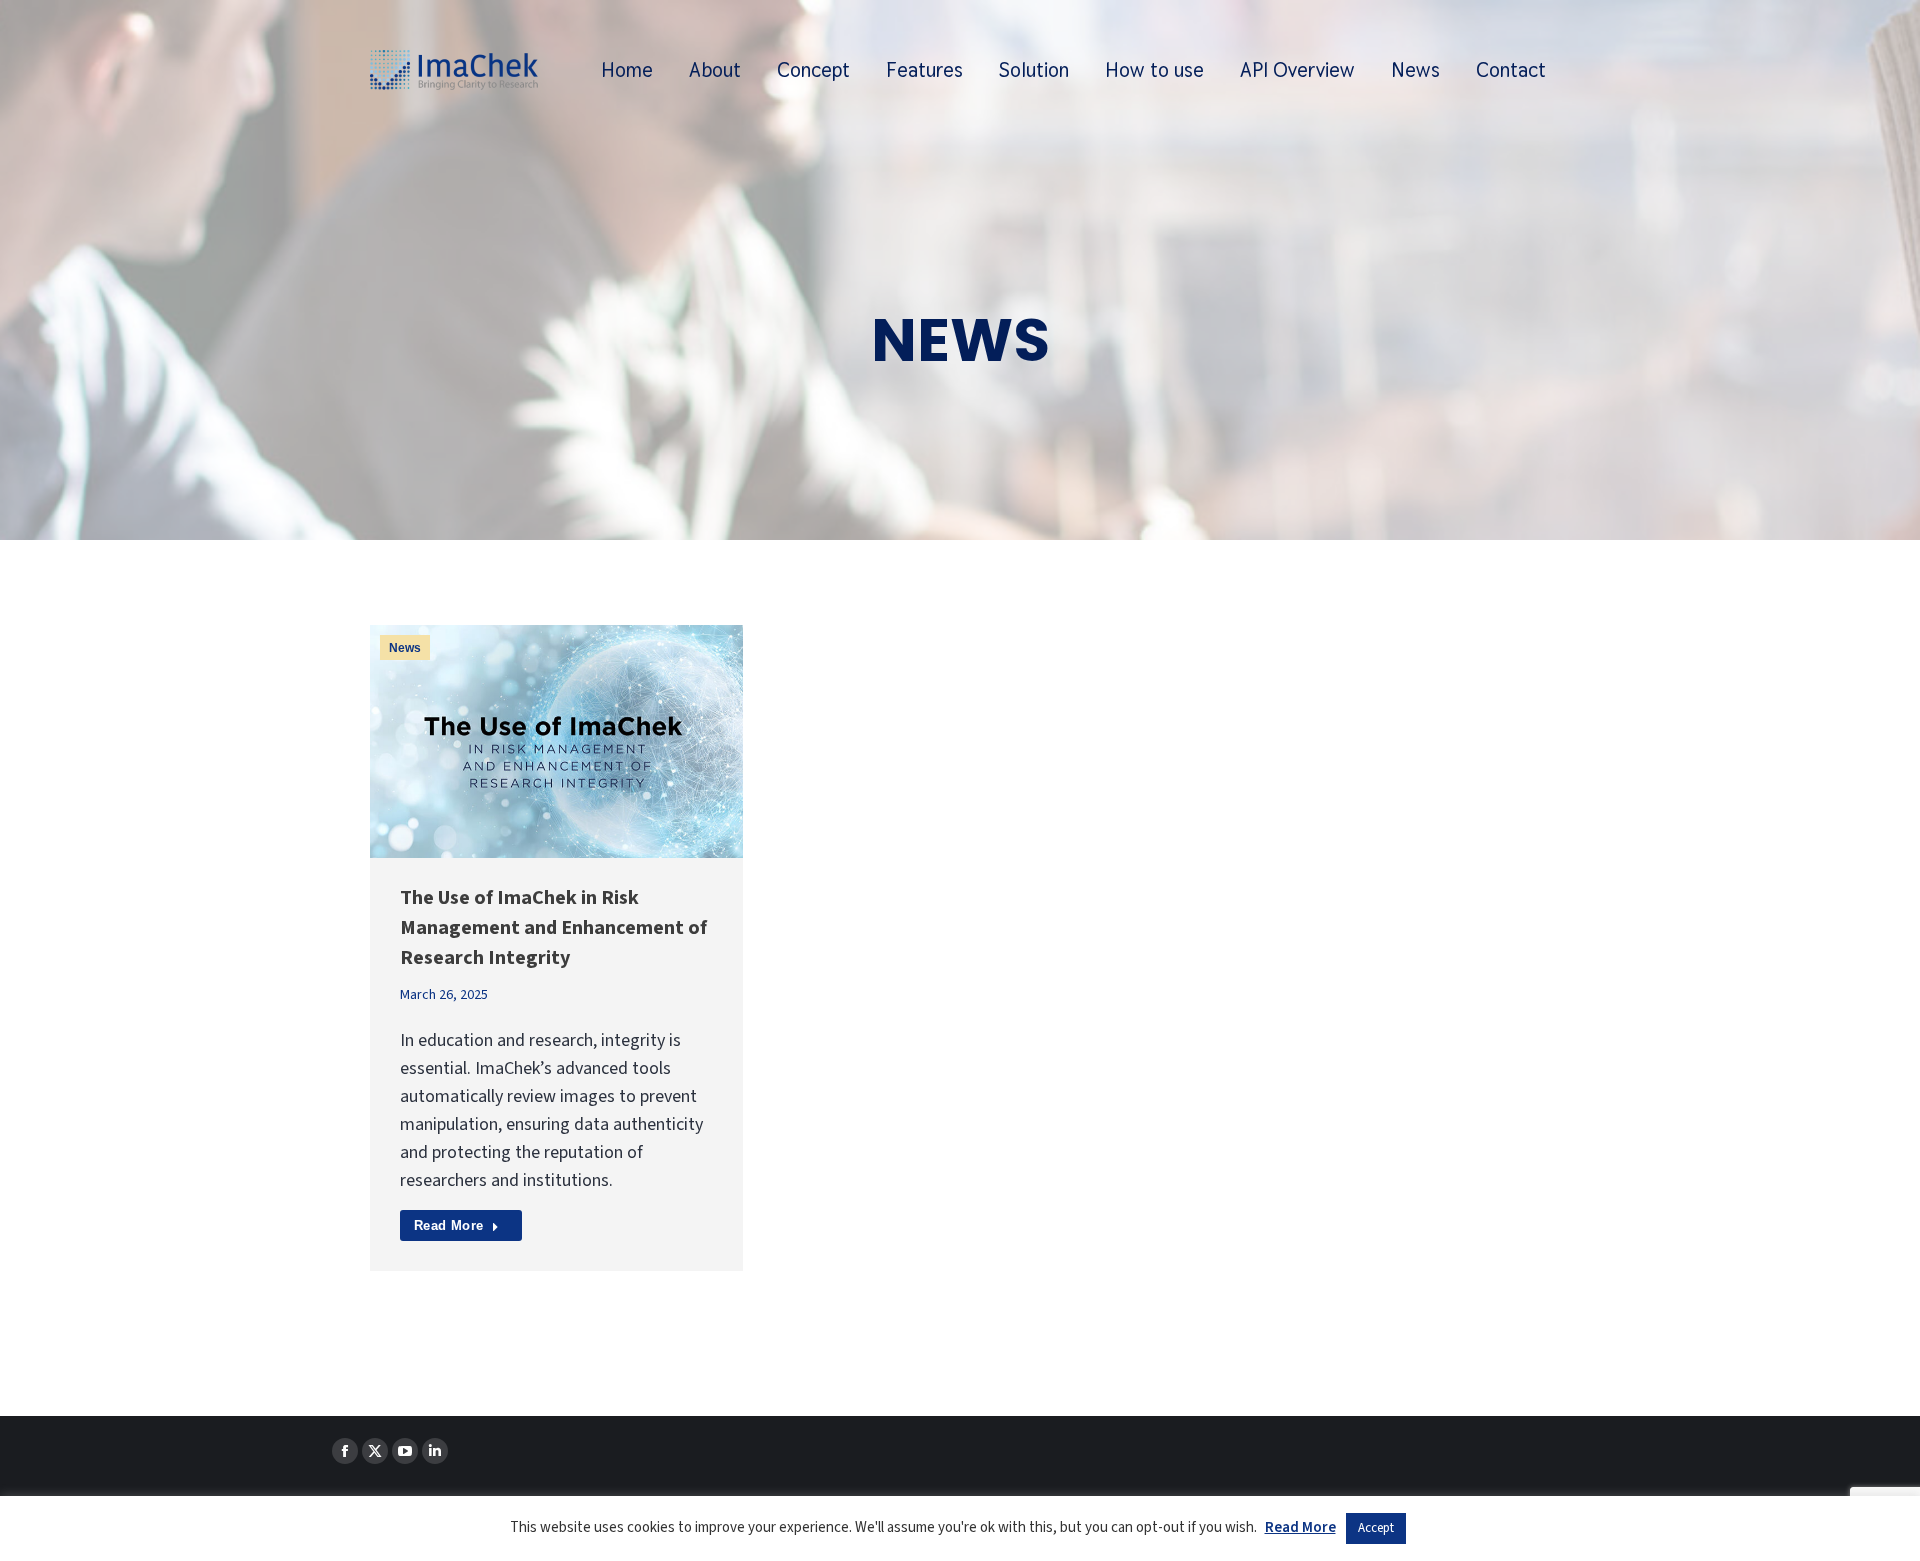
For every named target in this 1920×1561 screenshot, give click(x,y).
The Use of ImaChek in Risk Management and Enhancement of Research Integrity (553, 928)
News (405, 648)
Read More (449, 1225)
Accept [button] (1376, 1528)
